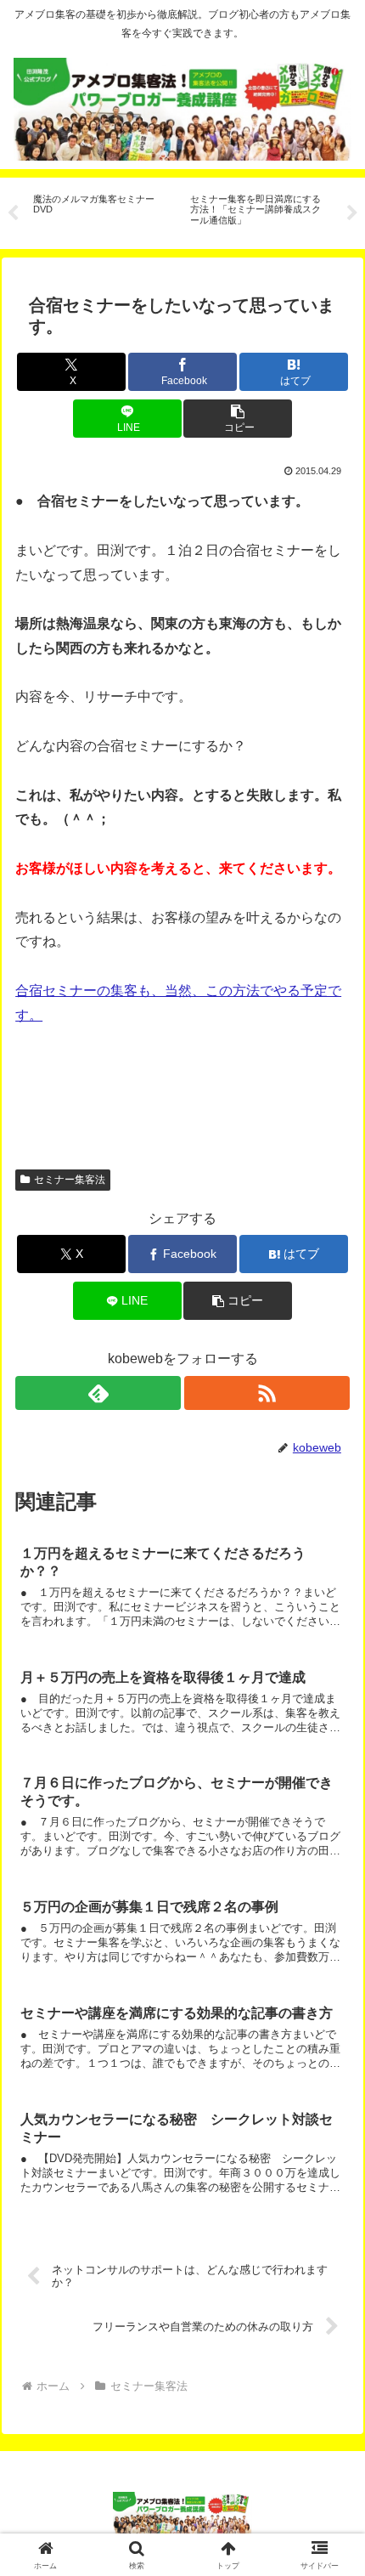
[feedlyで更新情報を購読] (98, 1393)
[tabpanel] (102, 210)
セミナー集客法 (70, 1180)
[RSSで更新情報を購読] (267, 1393)
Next (352, 213)
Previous (13, 213)
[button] (238, 419)
